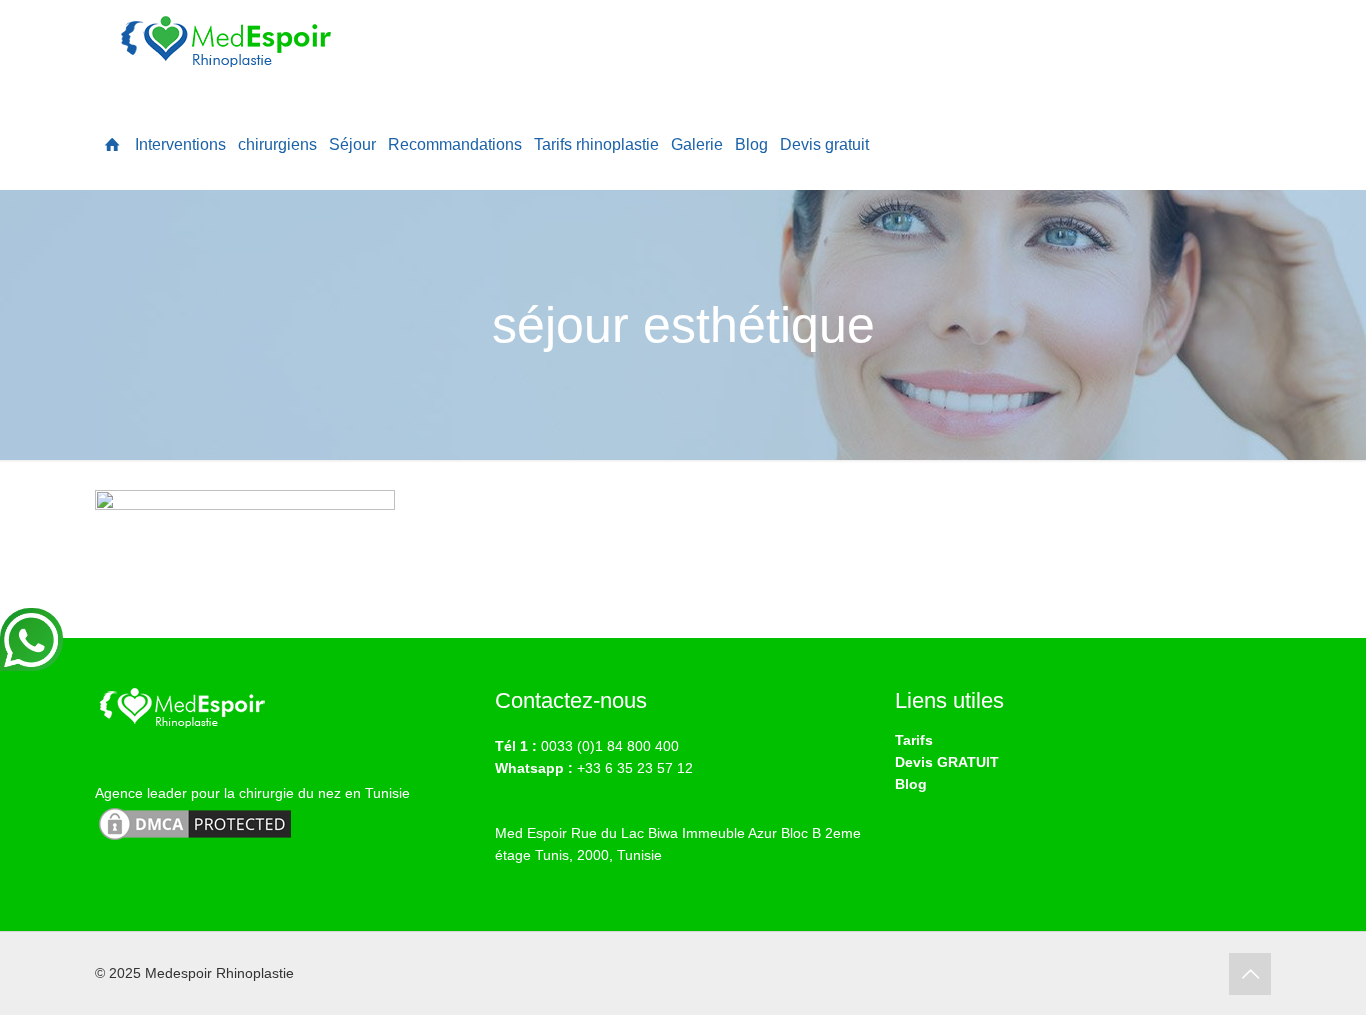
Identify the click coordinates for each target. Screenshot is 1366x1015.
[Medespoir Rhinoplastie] (230, 50)
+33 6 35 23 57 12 (635, 768)
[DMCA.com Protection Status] (195, 839)
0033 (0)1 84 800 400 (610, 746)
